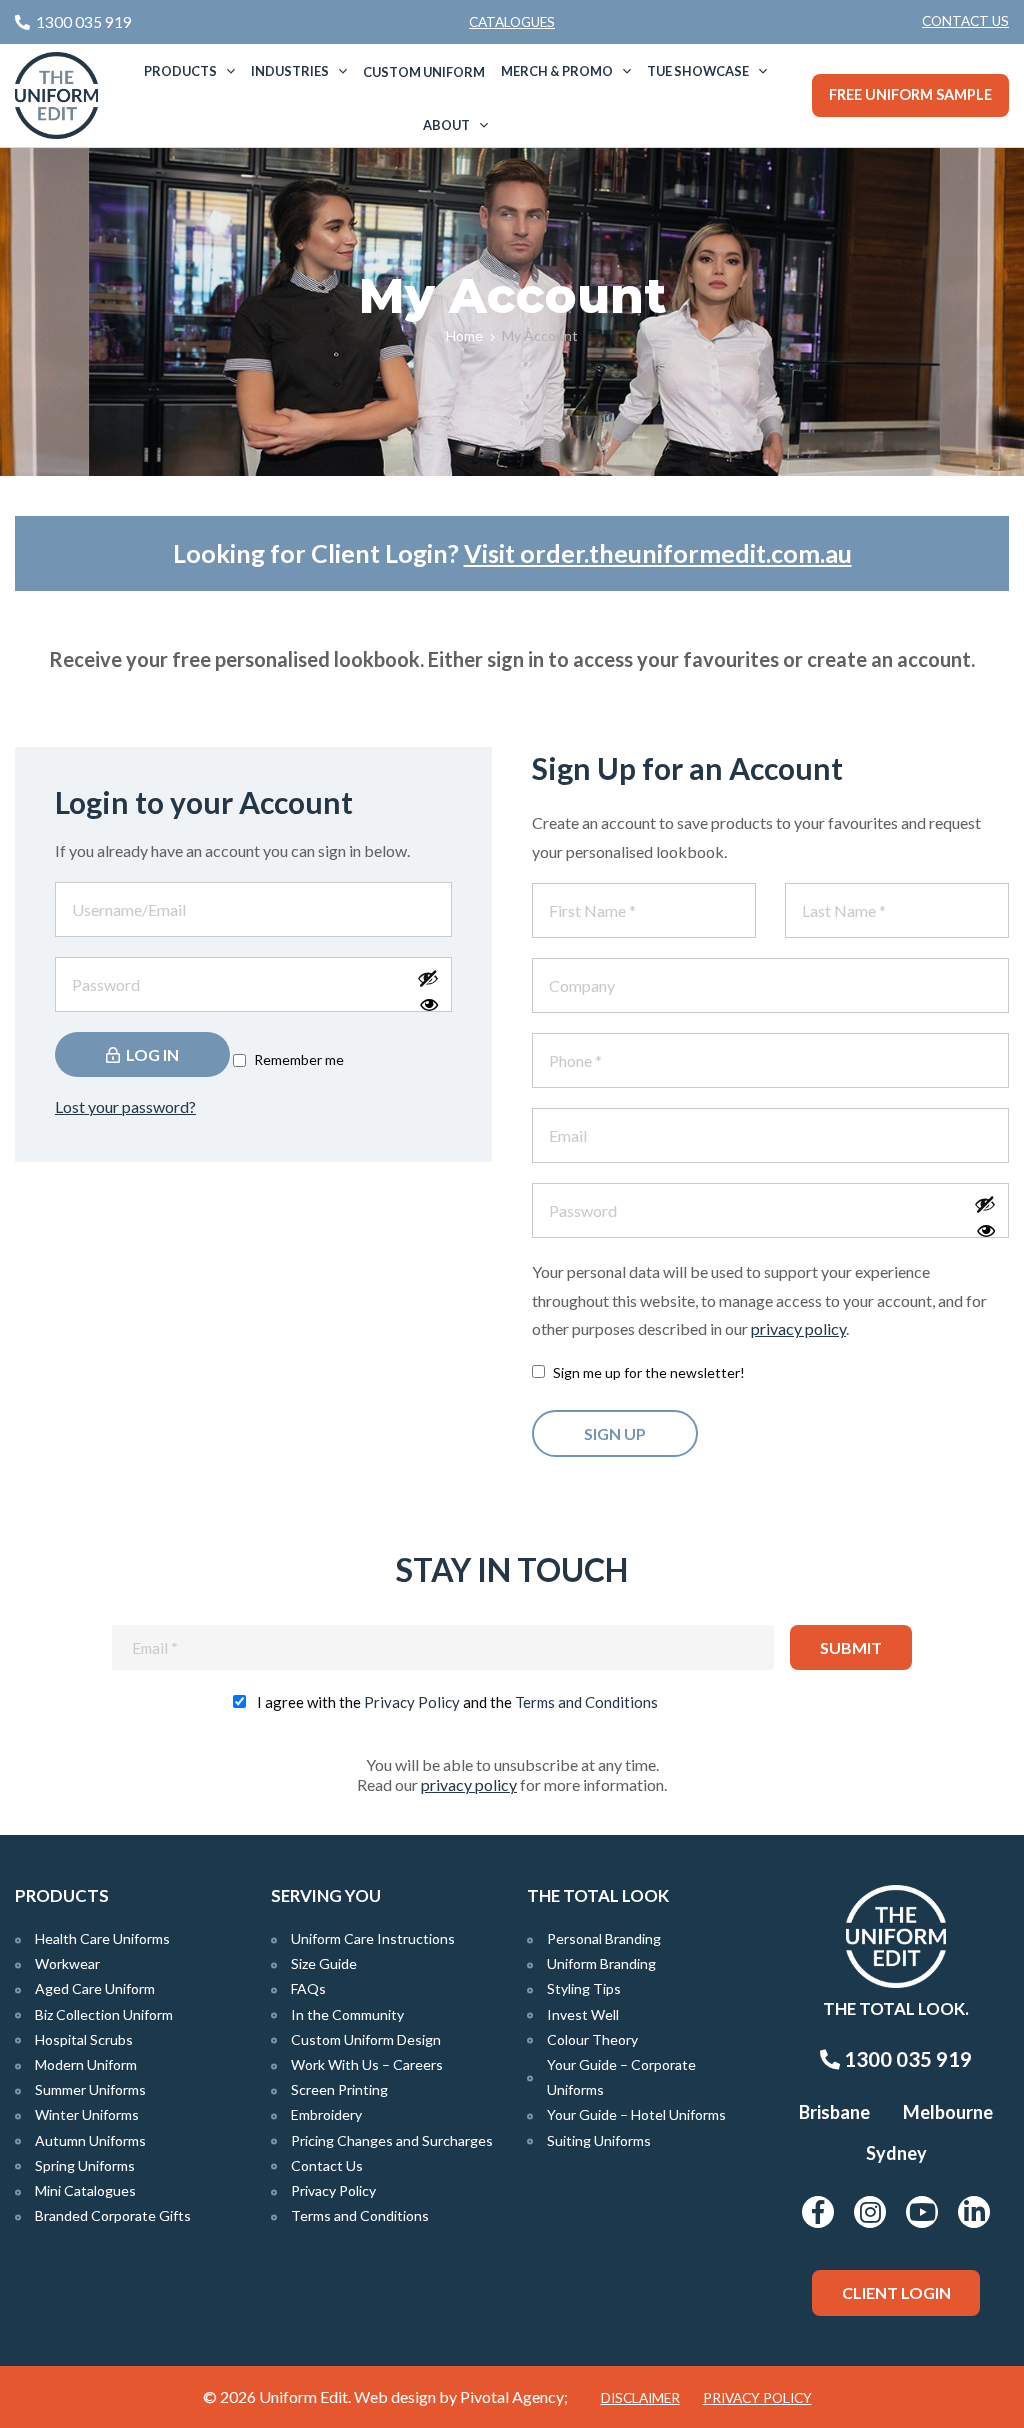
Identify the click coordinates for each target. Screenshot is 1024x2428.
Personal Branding (604, 1938)
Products (180, 71)
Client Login (896, 2292)
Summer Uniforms (90, 2089)
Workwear (67, 1963)
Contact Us (965, 21)
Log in (151, 1054)
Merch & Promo (557, 71)
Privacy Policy (412, 1702)
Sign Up (615, 1433)
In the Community (347, 2014)
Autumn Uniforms (90, 2140)
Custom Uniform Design (366, 2039)
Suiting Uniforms (599, 2140)
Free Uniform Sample (910, 94)
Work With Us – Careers (367, 2064)
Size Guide (324, 1963)
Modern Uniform (86, 2064)
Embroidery (326, 2114)
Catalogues (512, 22)
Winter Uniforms (87, 2114)
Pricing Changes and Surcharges (392, 2140)
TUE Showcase (698, 71)
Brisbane (834, 2112)
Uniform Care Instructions (373, 1938)
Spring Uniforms (85, 2165)
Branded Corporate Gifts (113, 2215)
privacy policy (798, 1328)
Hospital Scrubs (84, 2039)
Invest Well (583, 2014)
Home (464, 335)
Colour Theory (592, 2039)
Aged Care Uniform (95, 1988)
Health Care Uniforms (102, 1938)
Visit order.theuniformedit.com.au (658, 553)
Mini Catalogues (85, 2190)
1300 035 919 (906, 2059)
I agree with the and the (457, 1702)
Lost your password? (125, 1106)
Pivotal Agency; (514, 2396)
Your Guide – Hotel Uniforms (636, 2114)
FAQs (308, 1988)
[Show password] (429, 994)
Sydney (896, 2153)
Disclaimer (640, 2398)
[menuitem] (965, 22)
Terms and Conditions (586, 1702)
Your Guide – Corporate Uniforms (621, 2077)
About (446, 125)
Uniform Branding (601, 1963)
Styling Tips (584, 1988)
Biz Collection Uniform (104, 2014)
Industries (290, 71)
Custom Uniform (424, 72)
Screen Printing (339, 2089)
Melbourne (948, 2112)
